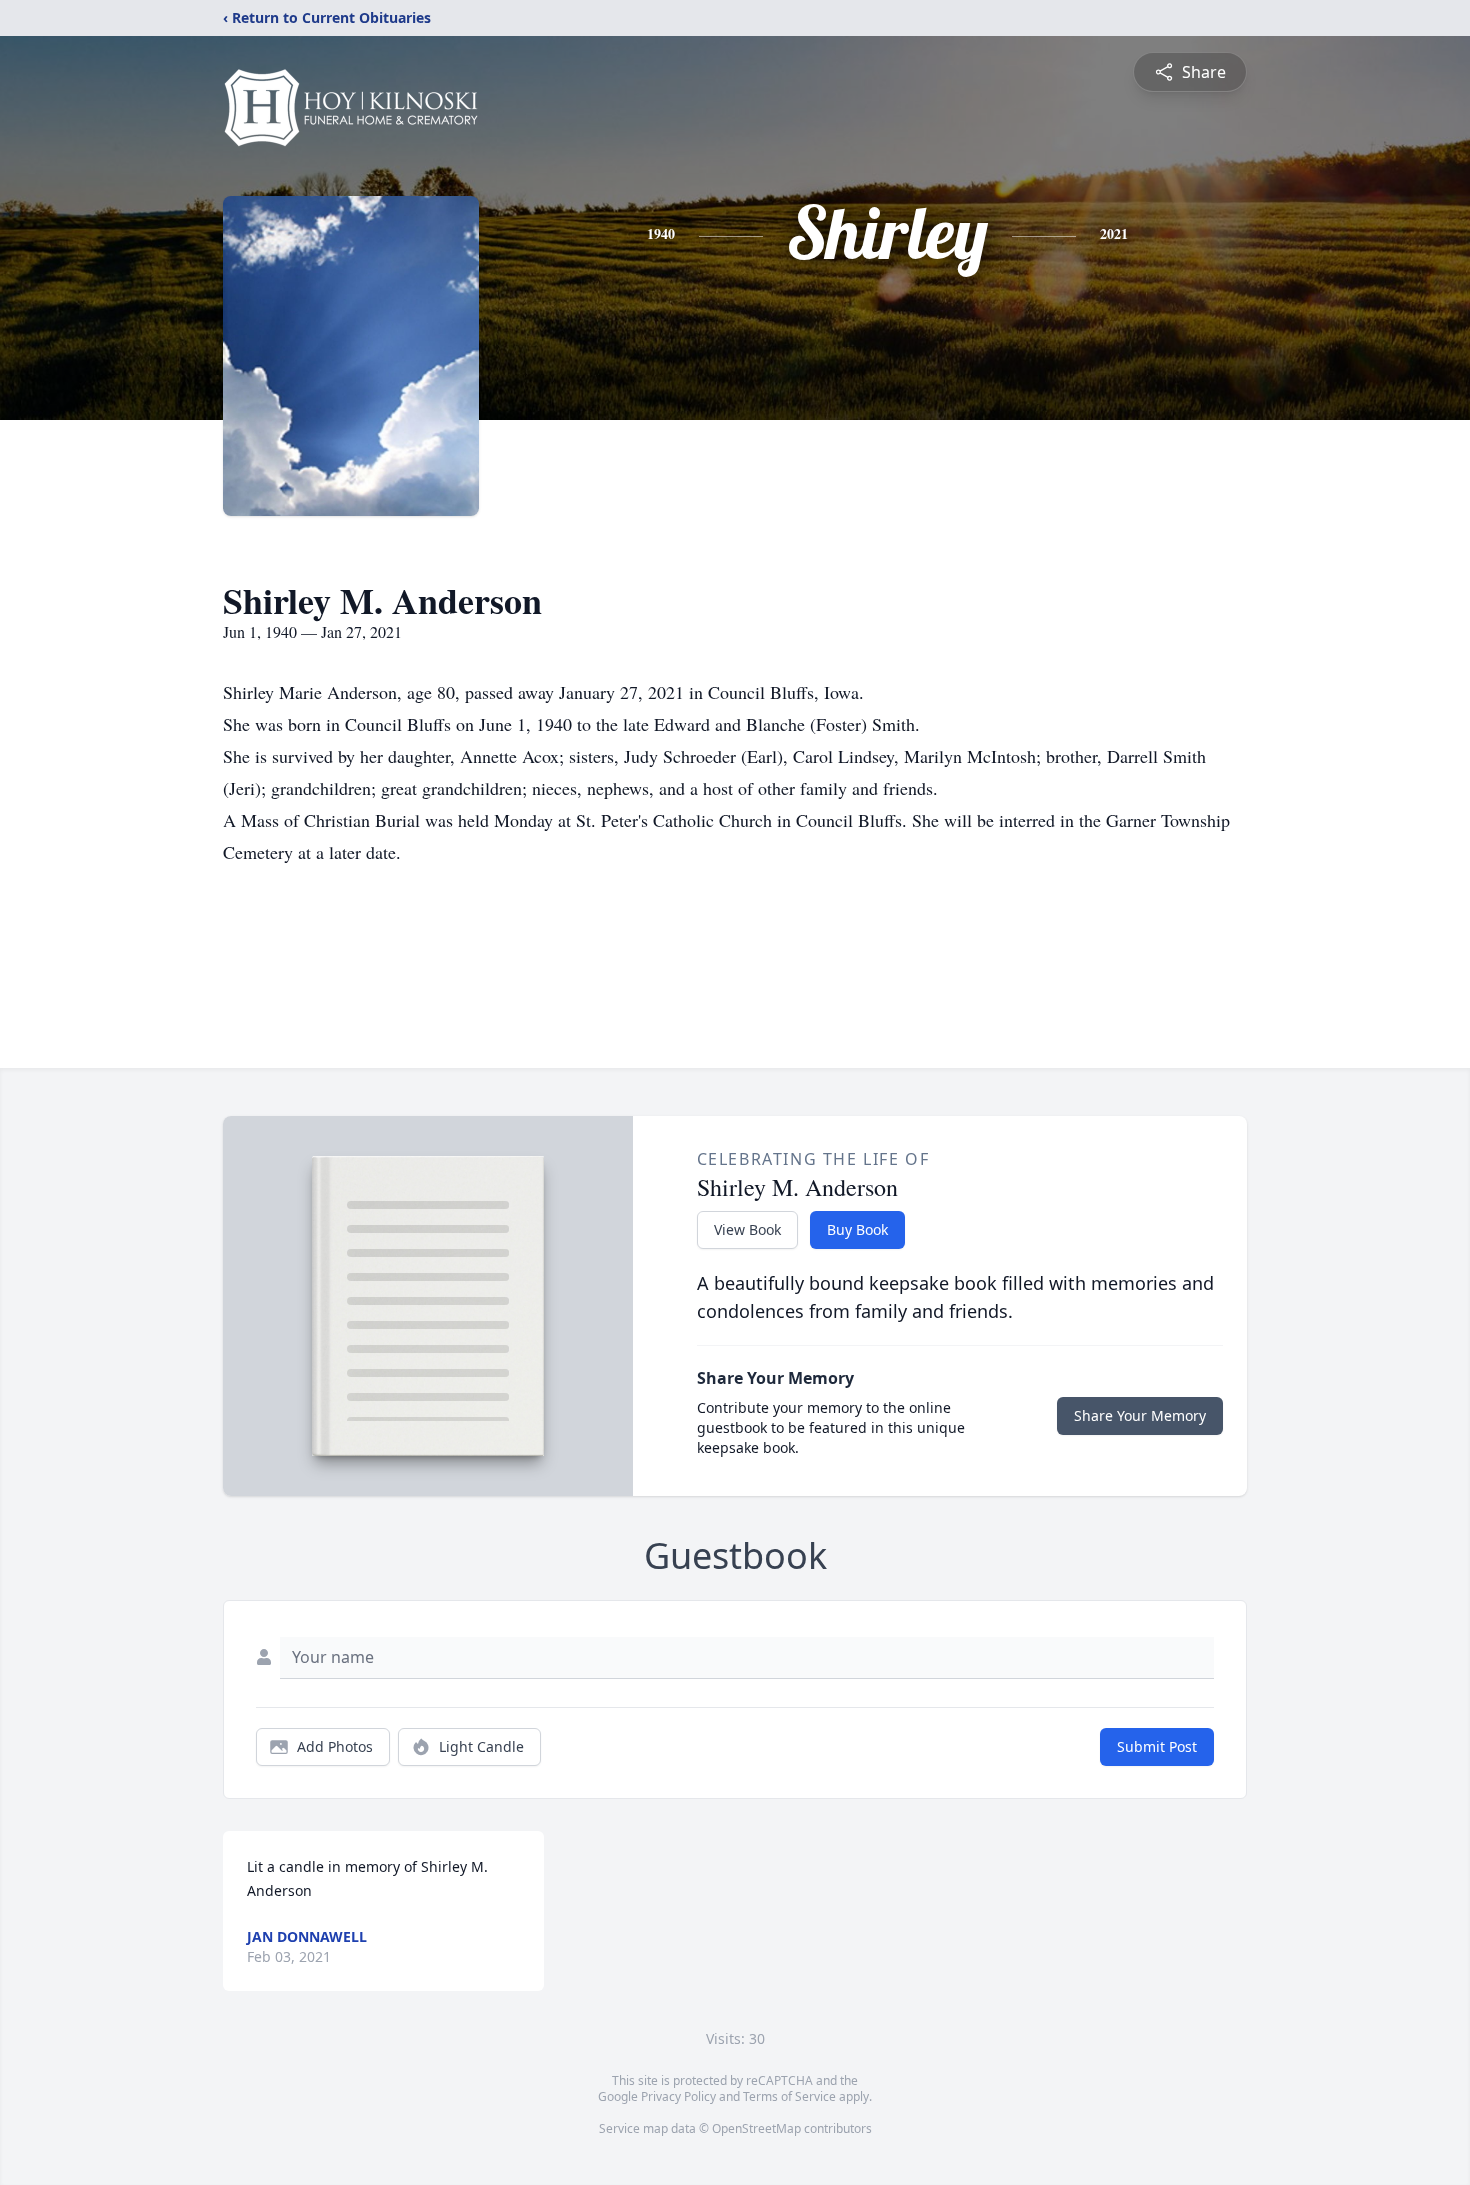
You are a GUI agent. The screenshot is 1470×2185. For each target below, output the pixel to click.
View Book (747, 1229)
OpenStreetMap (756, 2128)
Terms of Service (789, 2096)
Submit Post (1157, 1746)
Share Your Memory (1140, 1415)
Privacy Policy (678, 2096)
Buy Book (857, 1229)
